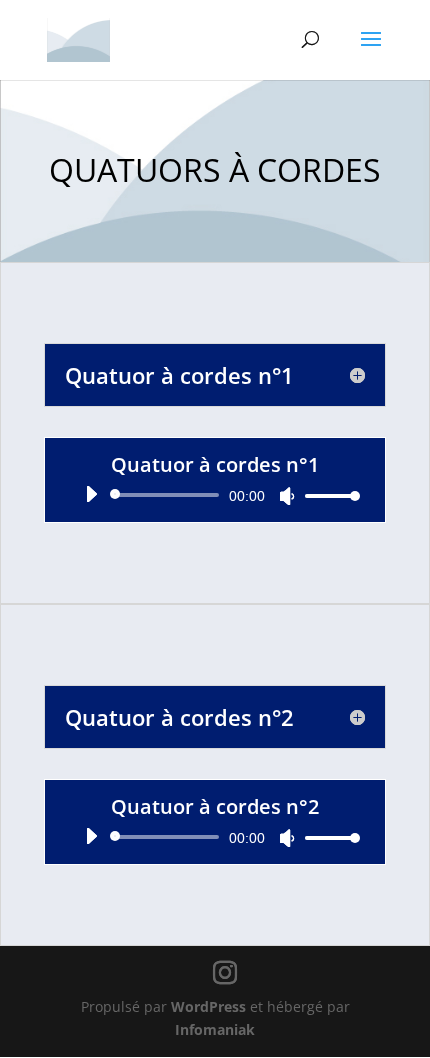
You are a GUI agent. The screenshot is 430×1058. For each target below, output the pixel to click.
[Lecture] (91, 494)
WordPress (208, 1006)
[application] (215, 495)
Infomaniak (215, 1029)
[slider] (327, 495)
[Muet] (287, 496)
